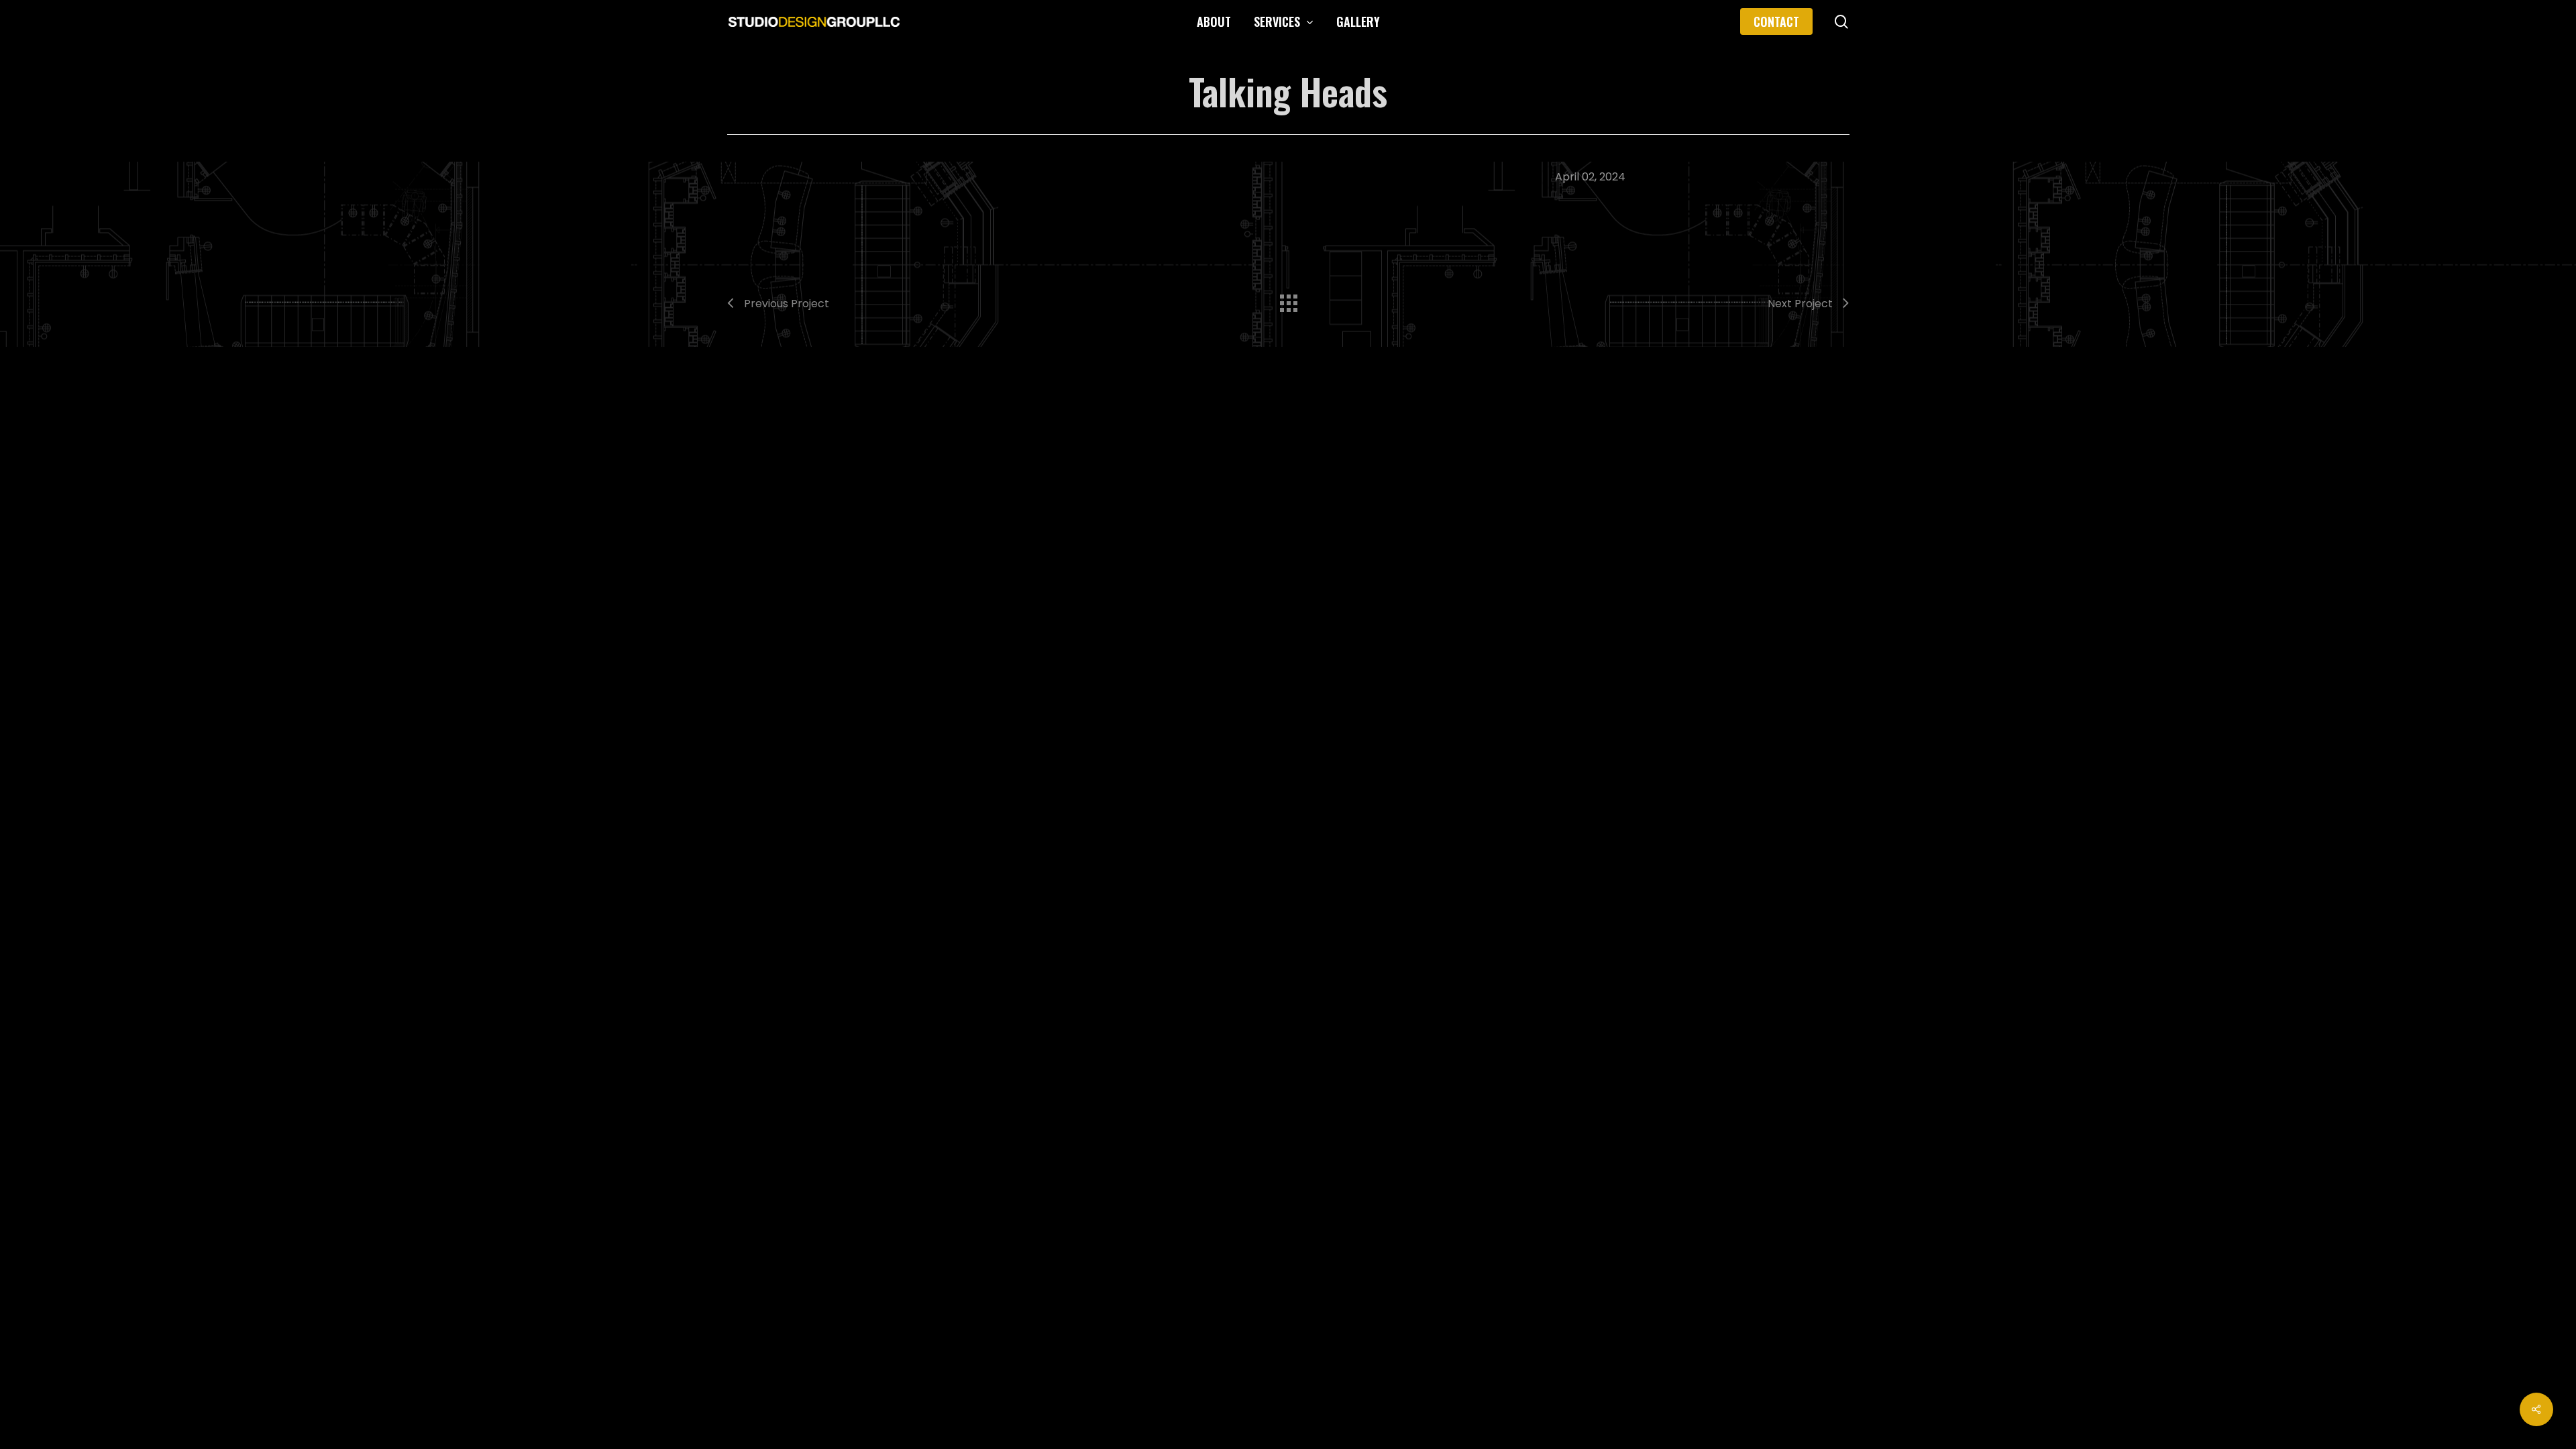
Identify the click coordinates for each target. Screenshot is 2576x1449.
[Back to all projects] (1288, 300)
